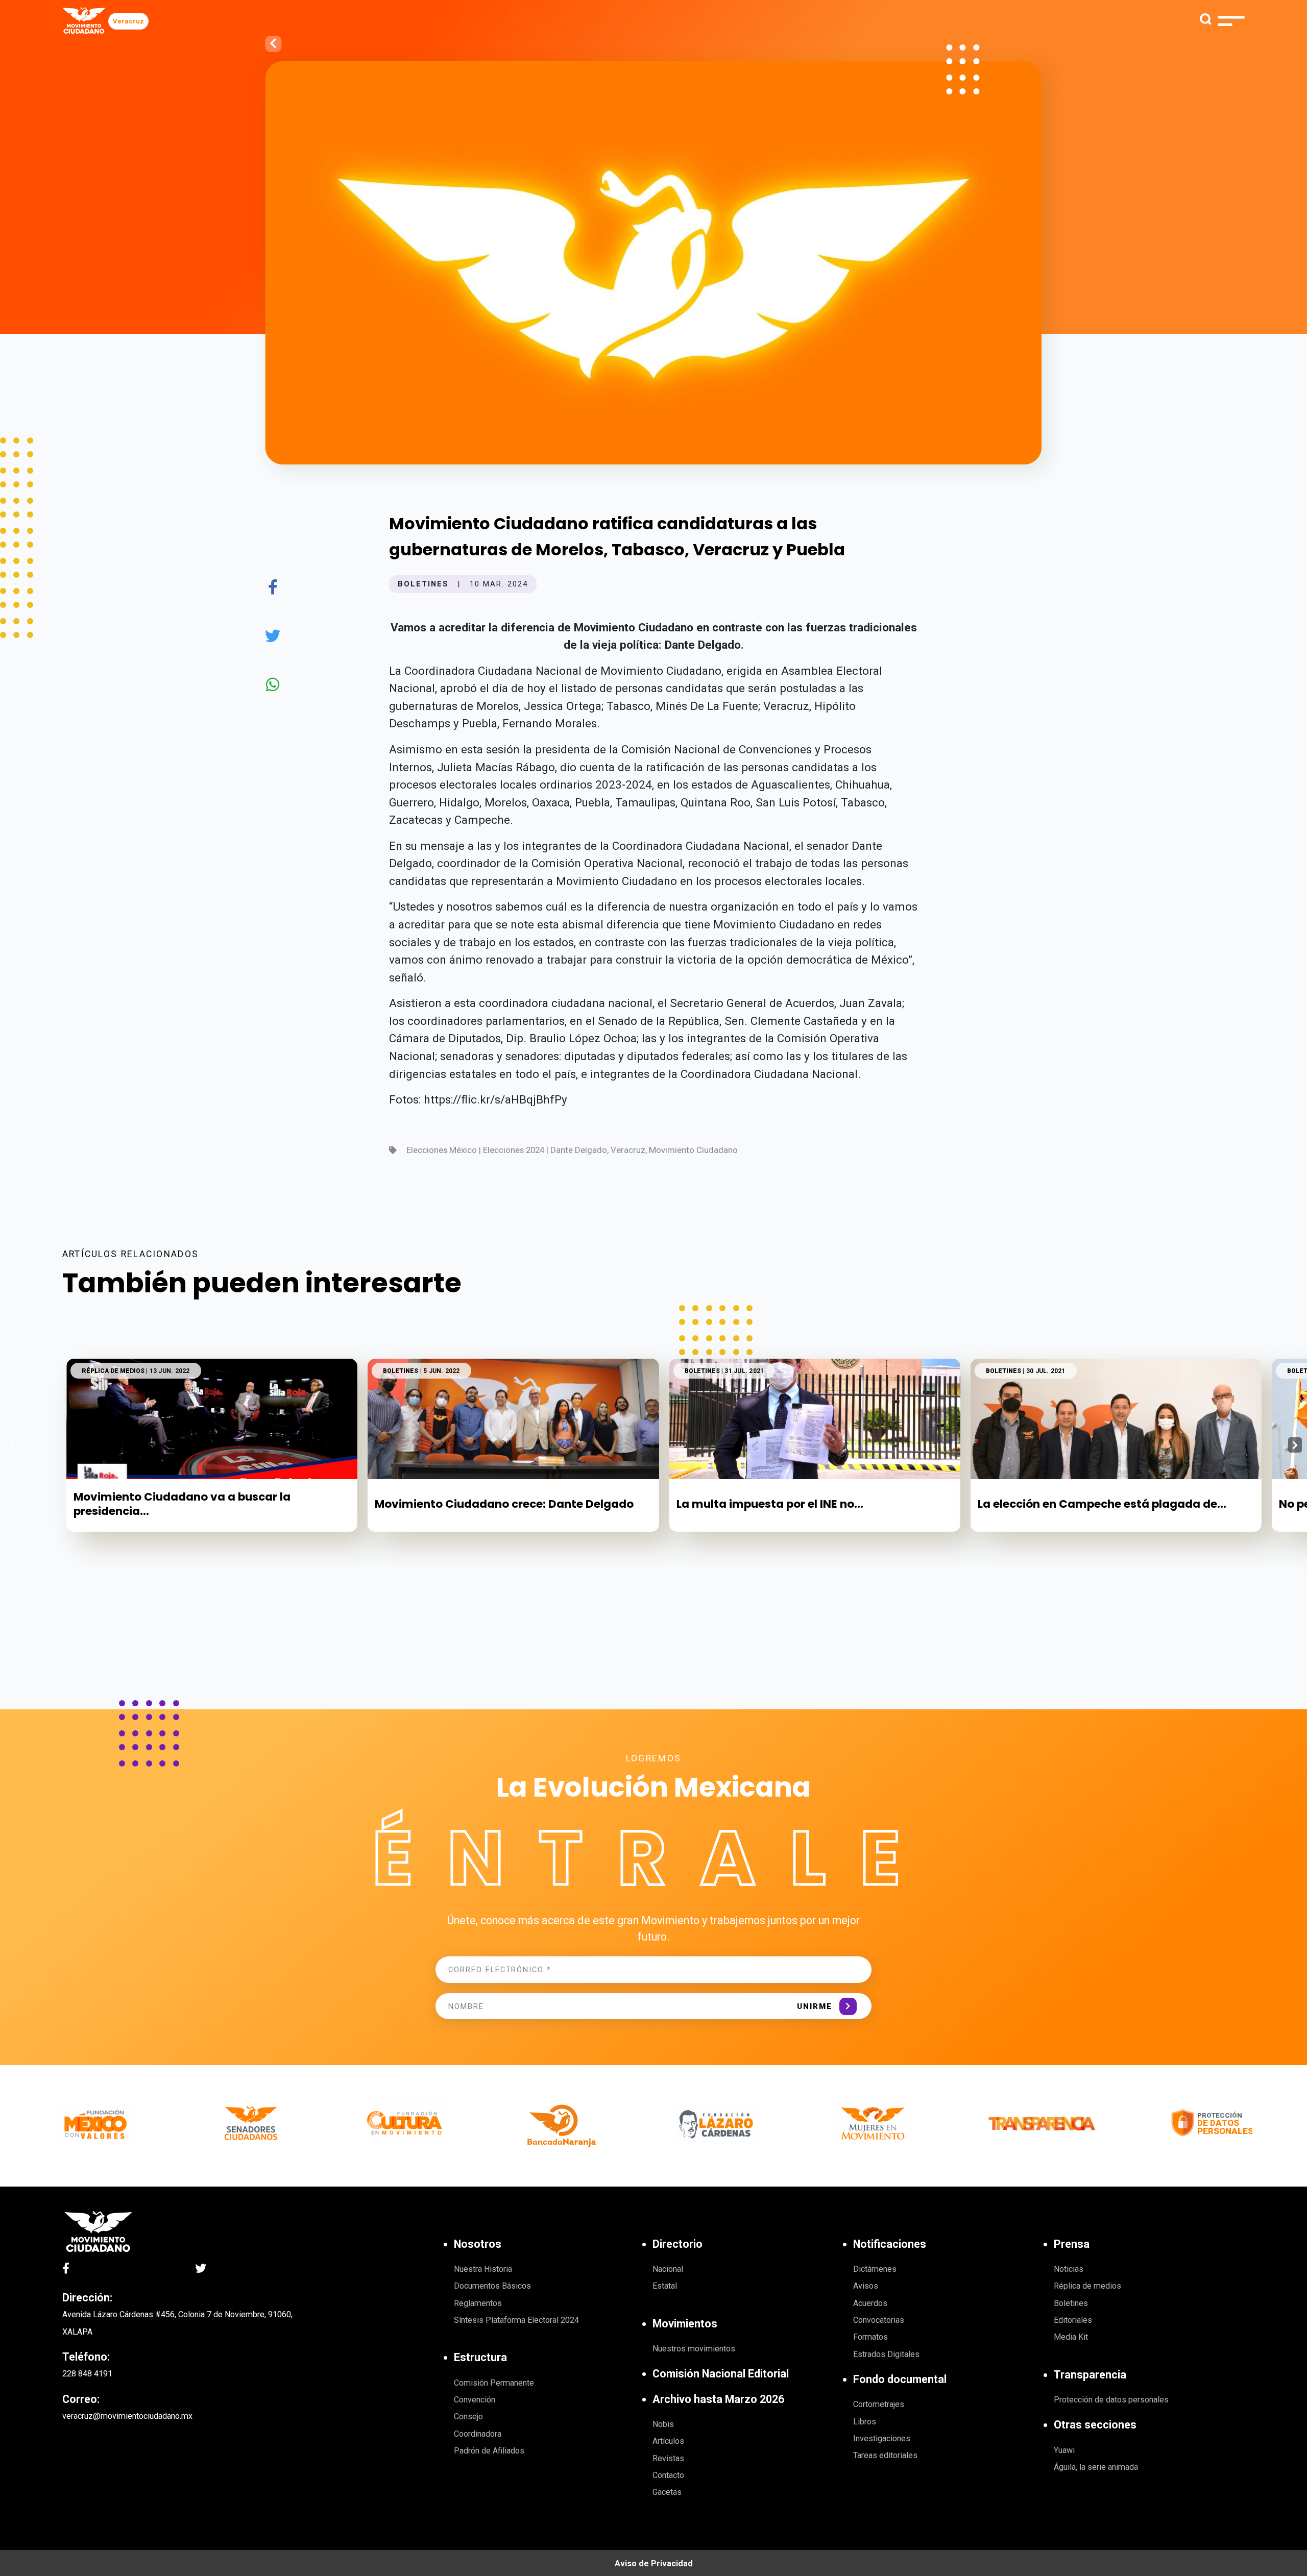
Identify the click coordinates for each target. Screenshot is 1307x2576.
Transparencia (1090, 2375)
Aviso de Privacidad (654, 2563)
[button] (1295, 1445)
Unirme (815, 2006)
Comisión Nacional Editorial (721, 2374)
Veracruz (128, 21)
